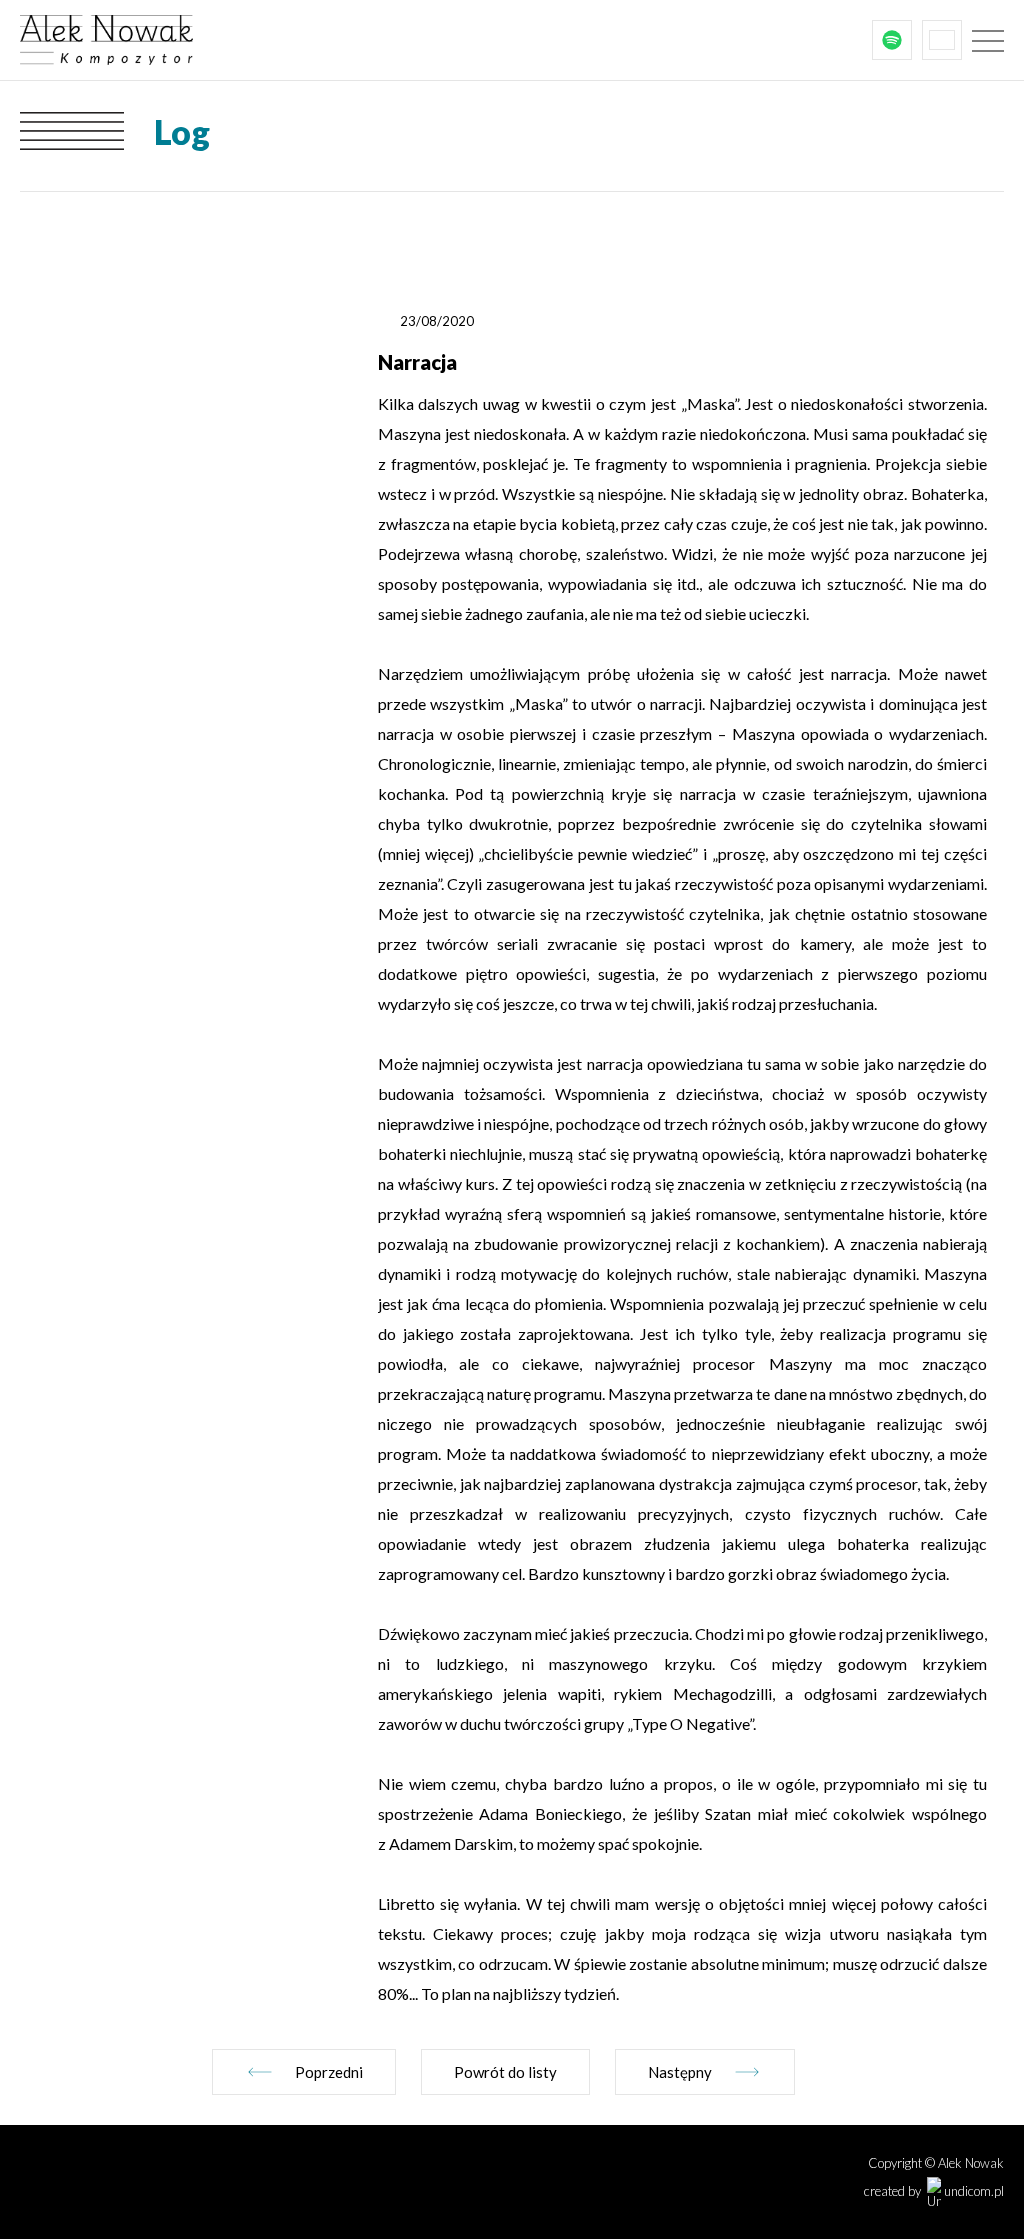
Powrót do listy (505, 2072)
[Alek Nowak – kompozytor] (170, 40)
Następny (680, 2072)
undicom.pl (972, 2191)
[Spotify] (892, 40)
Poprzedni (329, 2072)
